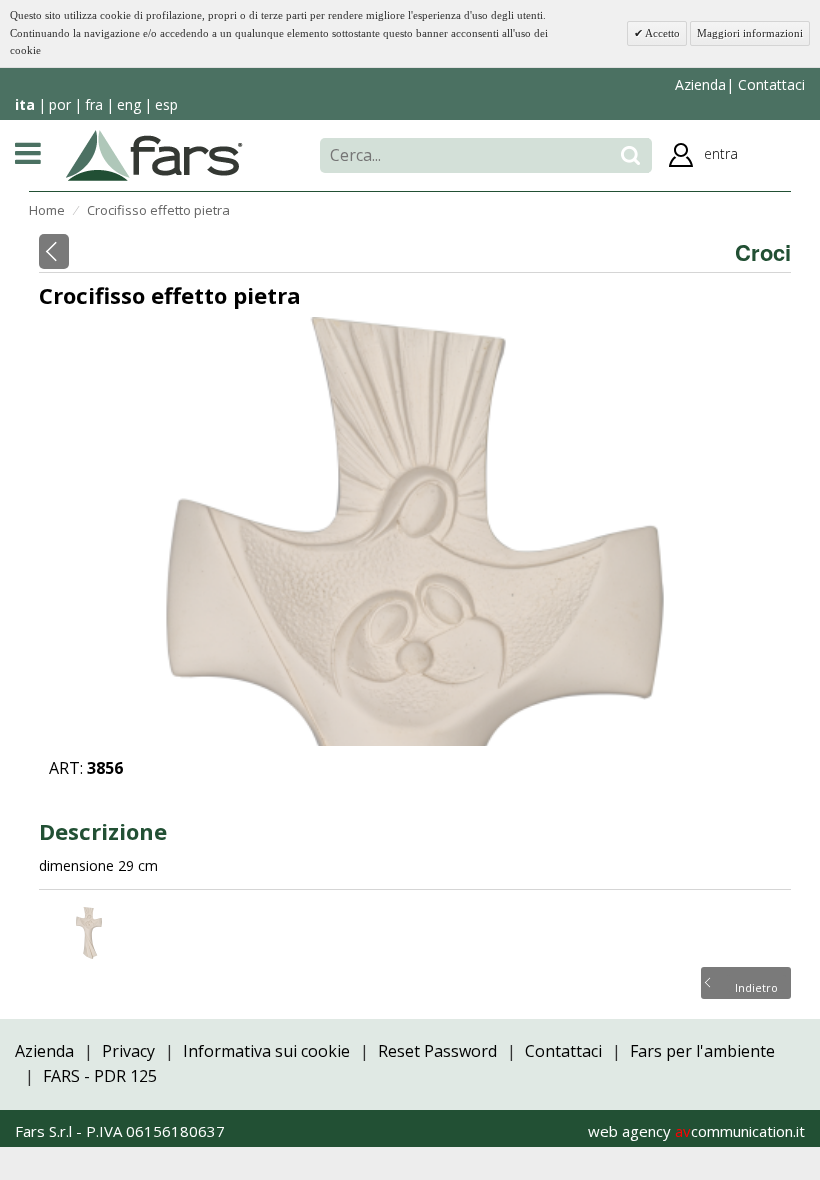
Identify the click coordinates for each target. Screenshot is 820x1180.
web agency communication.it (696, 1131)
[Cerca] (630, 155)
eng (129, 104)
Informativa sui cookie (266, 1051)
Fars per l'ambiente (702, 1051)
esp (166, 104)
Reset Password (437, 1051)
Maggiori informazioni (750, 33)
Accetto (661, 33)
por (60, 104)
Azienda (700, 84)
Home (47, 210)
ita (25, 104)
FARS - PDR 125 (100, 1076)
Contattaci (769, 84)
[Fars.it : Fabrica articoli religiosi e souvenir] (154, 154)
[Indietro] (54, 251)
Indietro (756, 986)
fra (94, 104)
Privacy (128, 1051)
